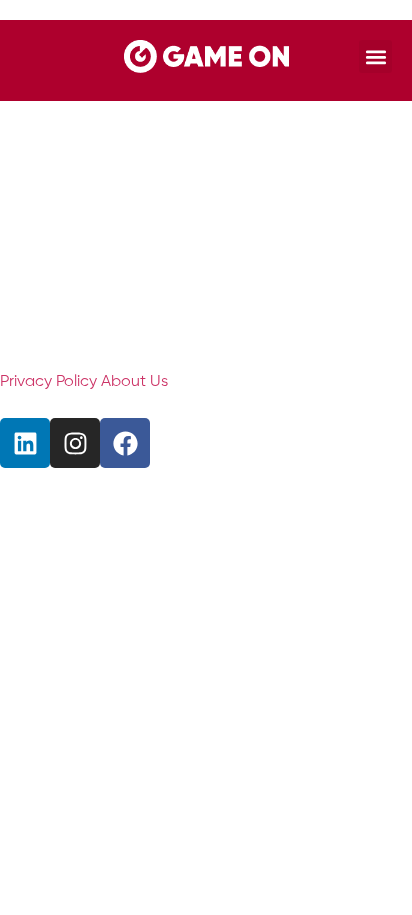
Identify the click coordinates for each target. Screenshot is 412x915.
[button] (375, 56)
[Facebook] (125, 443)
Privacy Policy (48, 382)
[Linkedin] (25, 443)
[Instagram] (75, 443)
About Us (134, 382)
